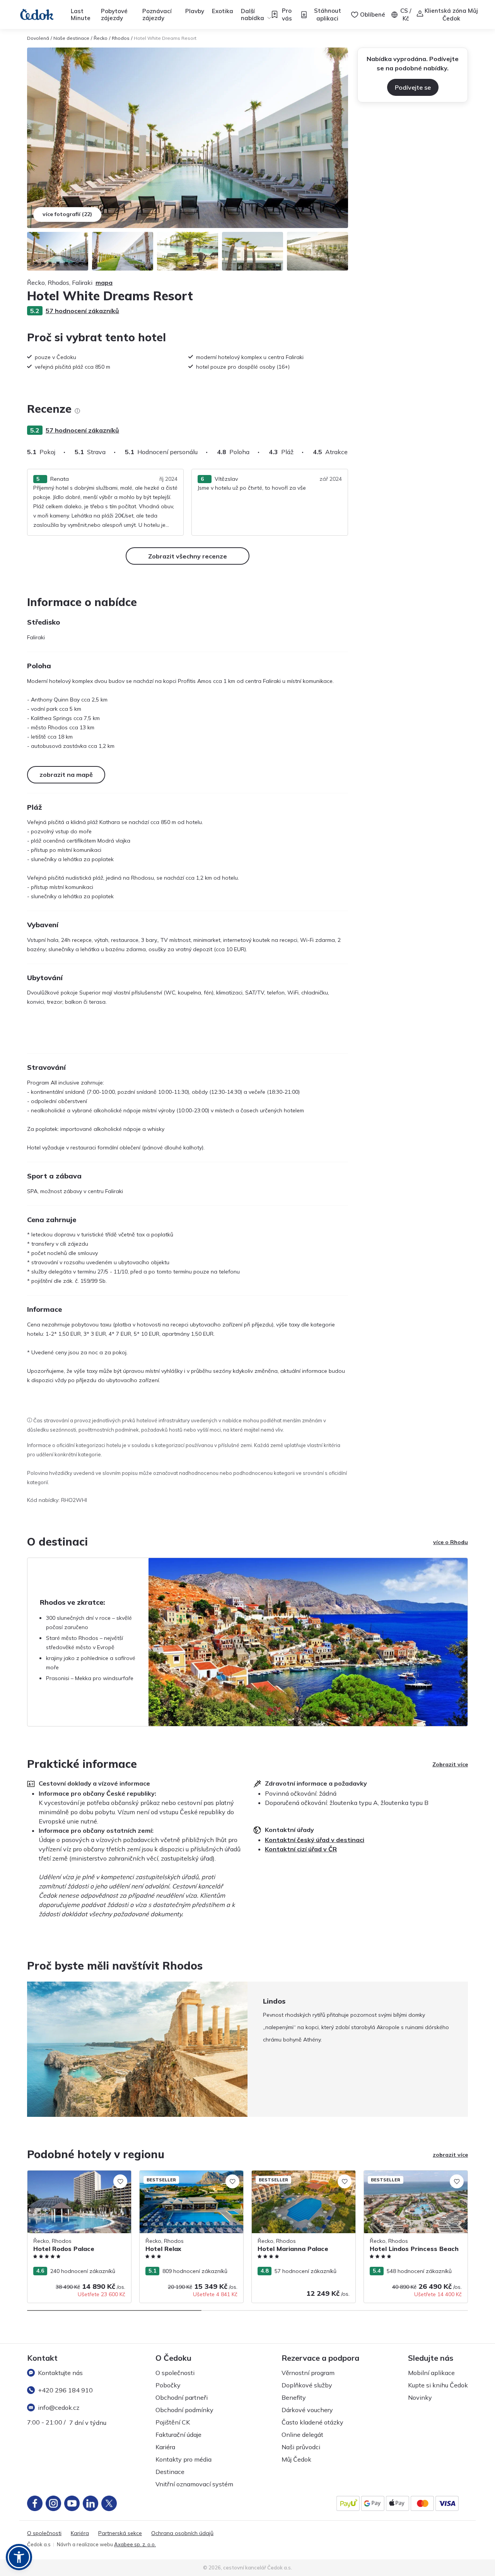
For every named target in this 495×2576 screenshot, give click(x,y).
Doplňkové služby (307, 2385)
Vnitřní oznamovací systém (194, 2484)
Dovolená (38, 38)
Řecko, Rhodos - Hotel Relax (176, 2174)
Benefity (294, 2397)
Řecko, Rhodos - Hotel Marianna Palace (303, 2174)
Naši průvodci (301, 2447)
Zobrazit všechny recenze (188, 556)
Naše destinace (71, 38)
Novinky (420, 2397)
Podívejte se (413, 87)
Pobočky (168, 2385)
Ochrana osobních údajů (182, 2533)
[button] (19, 2557)
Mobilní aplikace (431, 2373)
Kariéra (165, 2447)
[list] (77, 411)
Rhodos (121, 38)
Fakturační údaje (178, 2435)
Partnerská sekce (120, 2533)
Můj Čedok (296, 2459)
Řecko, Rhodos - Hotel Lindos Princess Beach (413, 2178)
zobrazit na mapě (66, 775)
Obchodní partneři (182, 2397)
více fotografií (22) (67, 214)
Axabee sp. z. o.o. (135, 2544)
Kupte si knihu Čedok (438, 2385)
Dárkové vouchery (307, 2410)
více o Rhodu (451, 1542)
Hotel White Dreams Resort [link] (165, 38)
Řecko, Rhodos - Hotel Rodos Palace (75, 2174)
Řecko (101, 38)
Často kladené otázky (312, 2422)
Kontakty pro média (183, 2459)
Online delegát (302, 2435)
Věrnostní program (308, 2373)
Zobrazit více (450, 1764)
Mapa (104, 283)
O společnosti (175, 2373)
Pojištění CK (173, 2422)
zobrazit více (450, 2155)
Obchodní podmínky (184, 2410)
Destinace (170, 2472)
